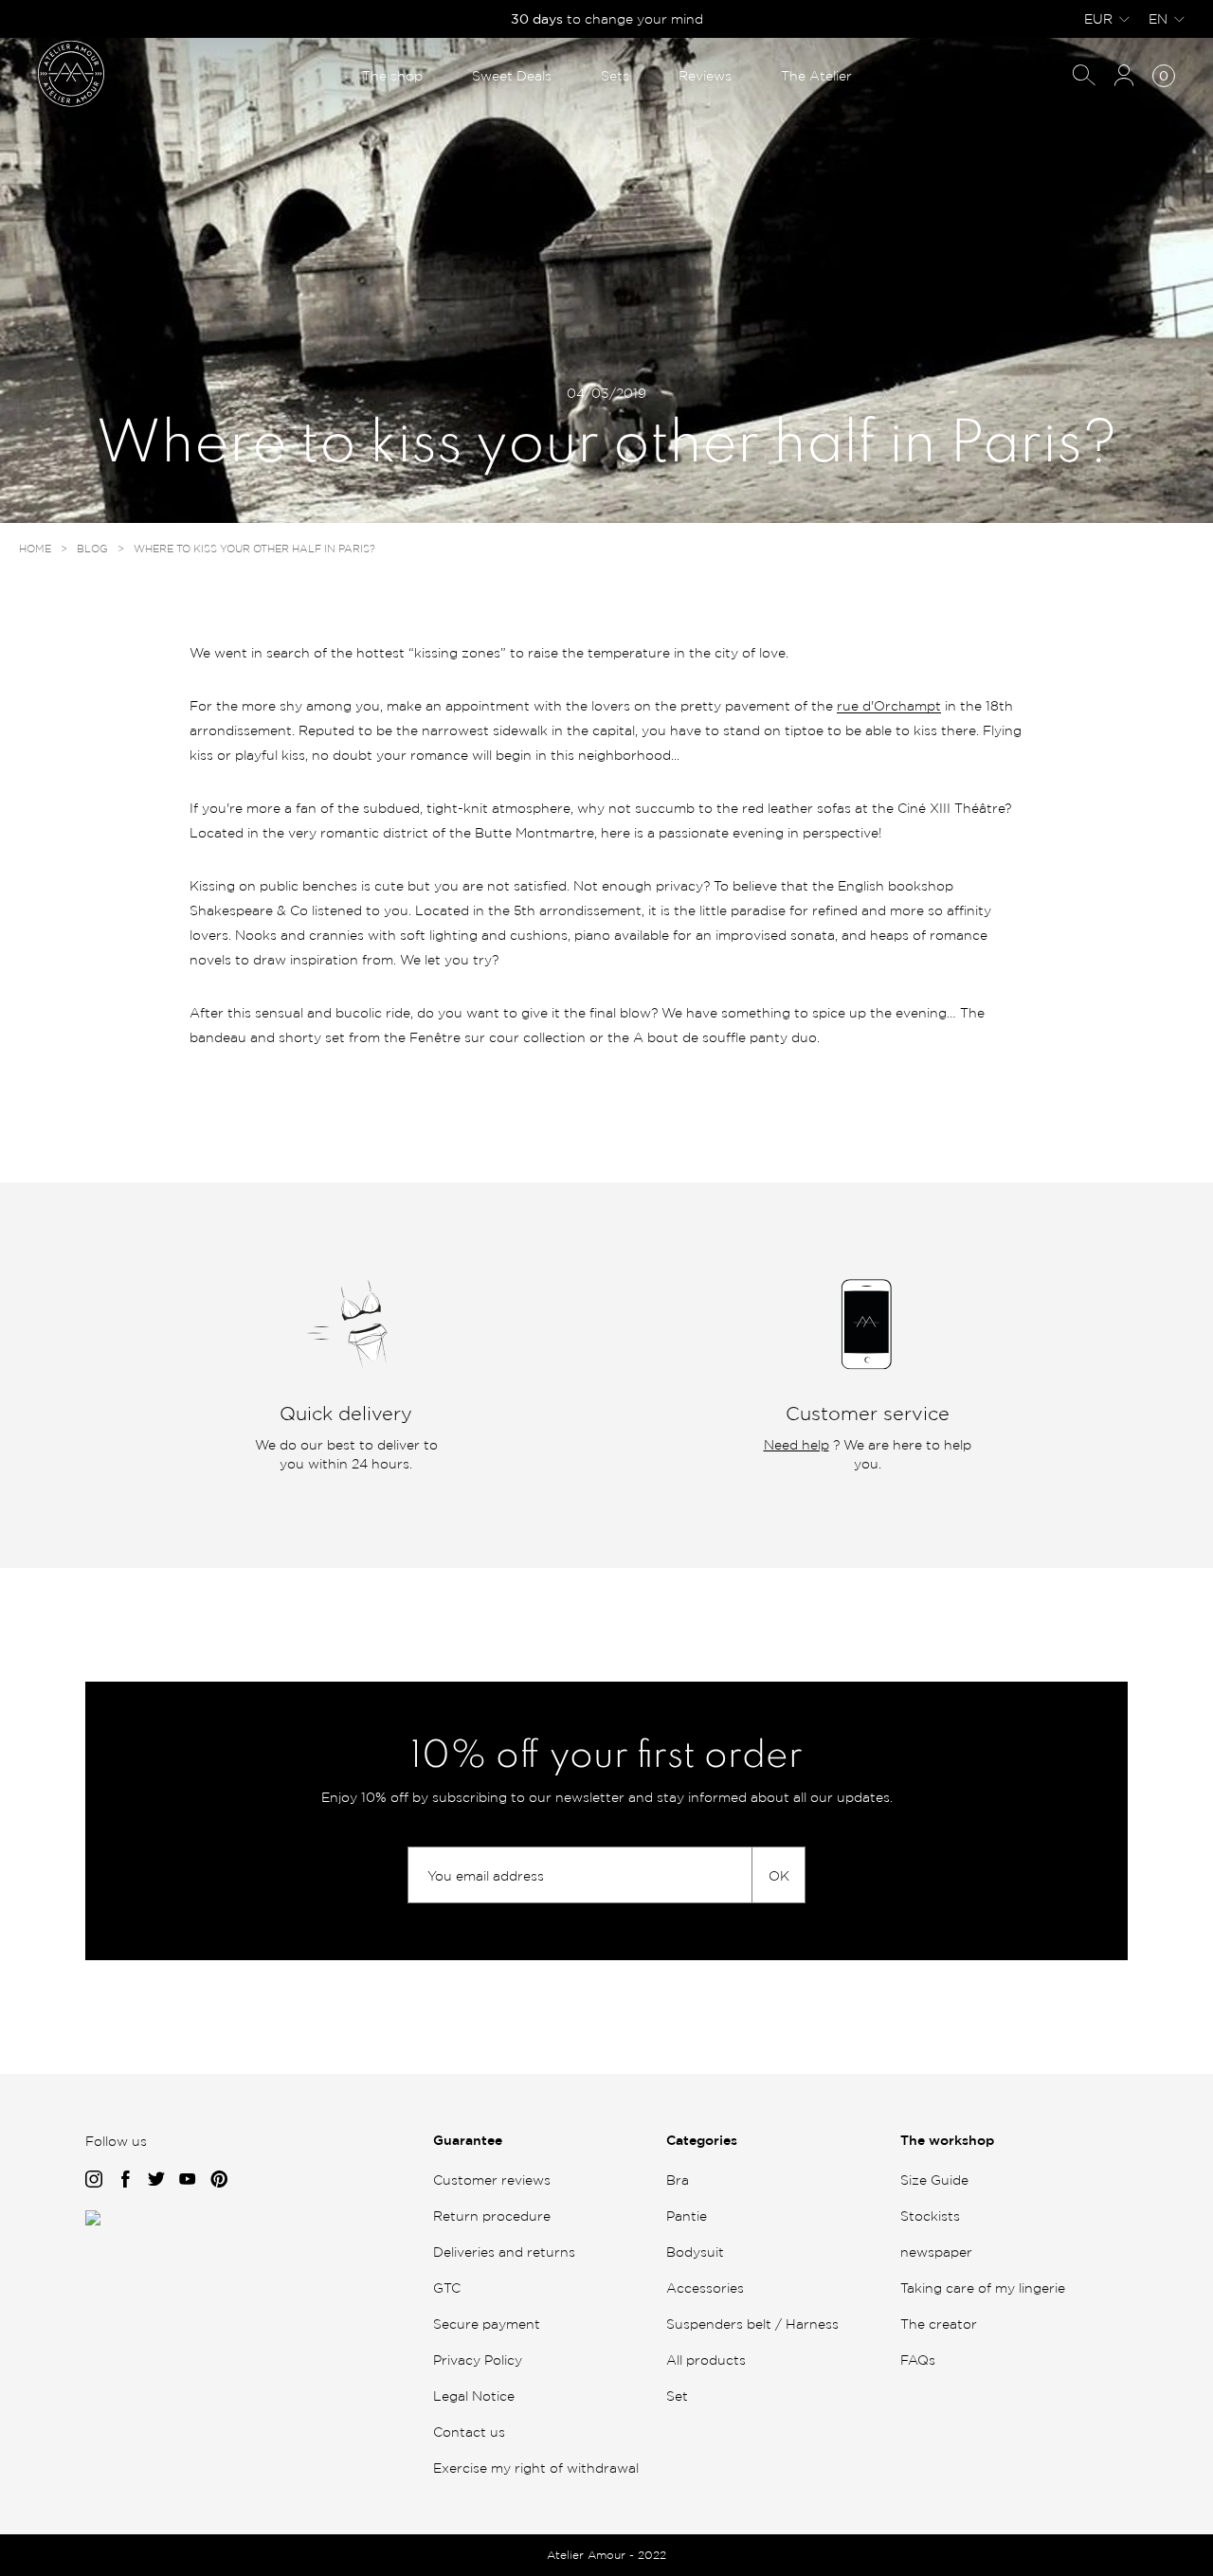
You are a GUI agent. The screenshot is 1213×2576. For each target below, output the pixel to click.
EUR (1098, 18)
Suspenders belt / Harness (752, 2324)
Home (35, 549)
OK (779, 1875)
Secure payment (487, 2324)
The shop (392, 75)
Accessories (705, 2288)
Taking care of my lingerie (983, 2288)
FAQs (918, 2360)
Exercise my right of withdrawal (536, 2468)
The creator (939, 2324)
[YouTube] (188, 2181)
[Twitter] (156, 2181)
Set (677, 2396)
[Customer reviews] (93, 2220)
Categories (702, 2140)
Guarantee (468, 2140)
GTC (447, 2288)
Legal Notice (474, 2396)
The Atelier (816, 75)
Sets (615, 75)
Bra (678, 2180)
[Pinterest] (219, 2181)
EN (1158, 18)
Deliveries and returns (504, 2252)
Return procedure (492, 2216)
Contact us (469, 2432)
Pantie (687, 2216)
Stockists (930, 2216)
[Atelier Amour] (71, 73)
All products (706, 2360)
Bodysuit (695, 2252)
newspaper (936, 2252)
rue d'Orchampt (889, 705)
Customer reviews (492, 2180)
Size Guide (934, 2180)
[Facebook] (125, 2181)
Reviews (705, 75)
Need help (797, 1444)
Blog (92, 549)
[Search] (1084, 77)
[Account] (1124, 77)
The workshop (947, 2140)
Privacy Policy (478, 2360)
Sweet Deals (512, 75)
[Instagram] (94, 2181)
